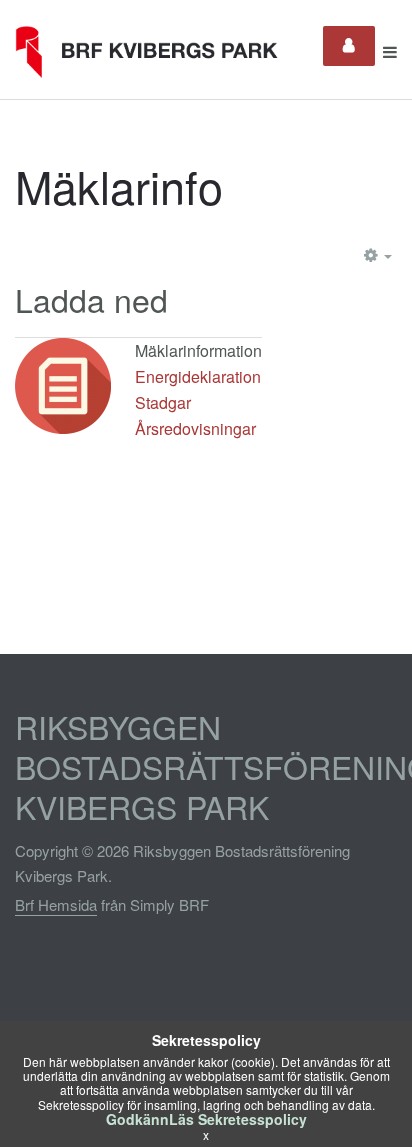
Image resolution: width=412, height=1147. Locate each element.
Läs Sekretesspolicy (238, 1119)
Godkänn (137, 1119)
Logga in (349, 46)
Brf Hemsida (56, 904)
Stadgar (163, 402)
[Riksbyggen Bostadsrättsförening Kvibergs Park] (153, 52)
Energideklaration (198, 376)
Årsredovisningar (195, 428)
